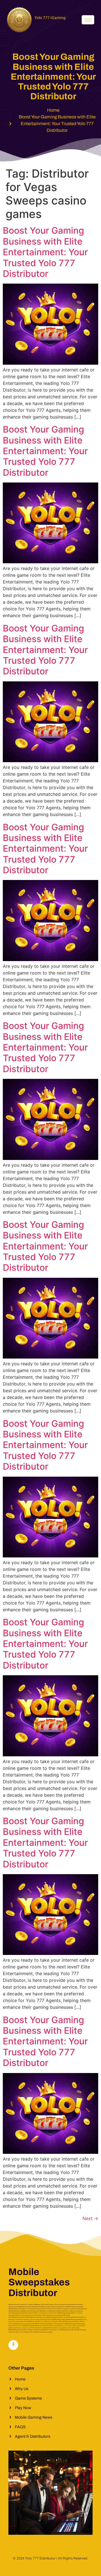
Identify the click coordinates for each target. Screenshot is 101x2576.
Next (90, 2218)
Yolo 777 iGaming (50, 18)
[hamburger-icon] (88, 20)
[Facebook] (13, 2345)
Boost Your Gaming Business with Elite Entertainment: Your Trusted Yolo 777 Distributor (45, 252)
